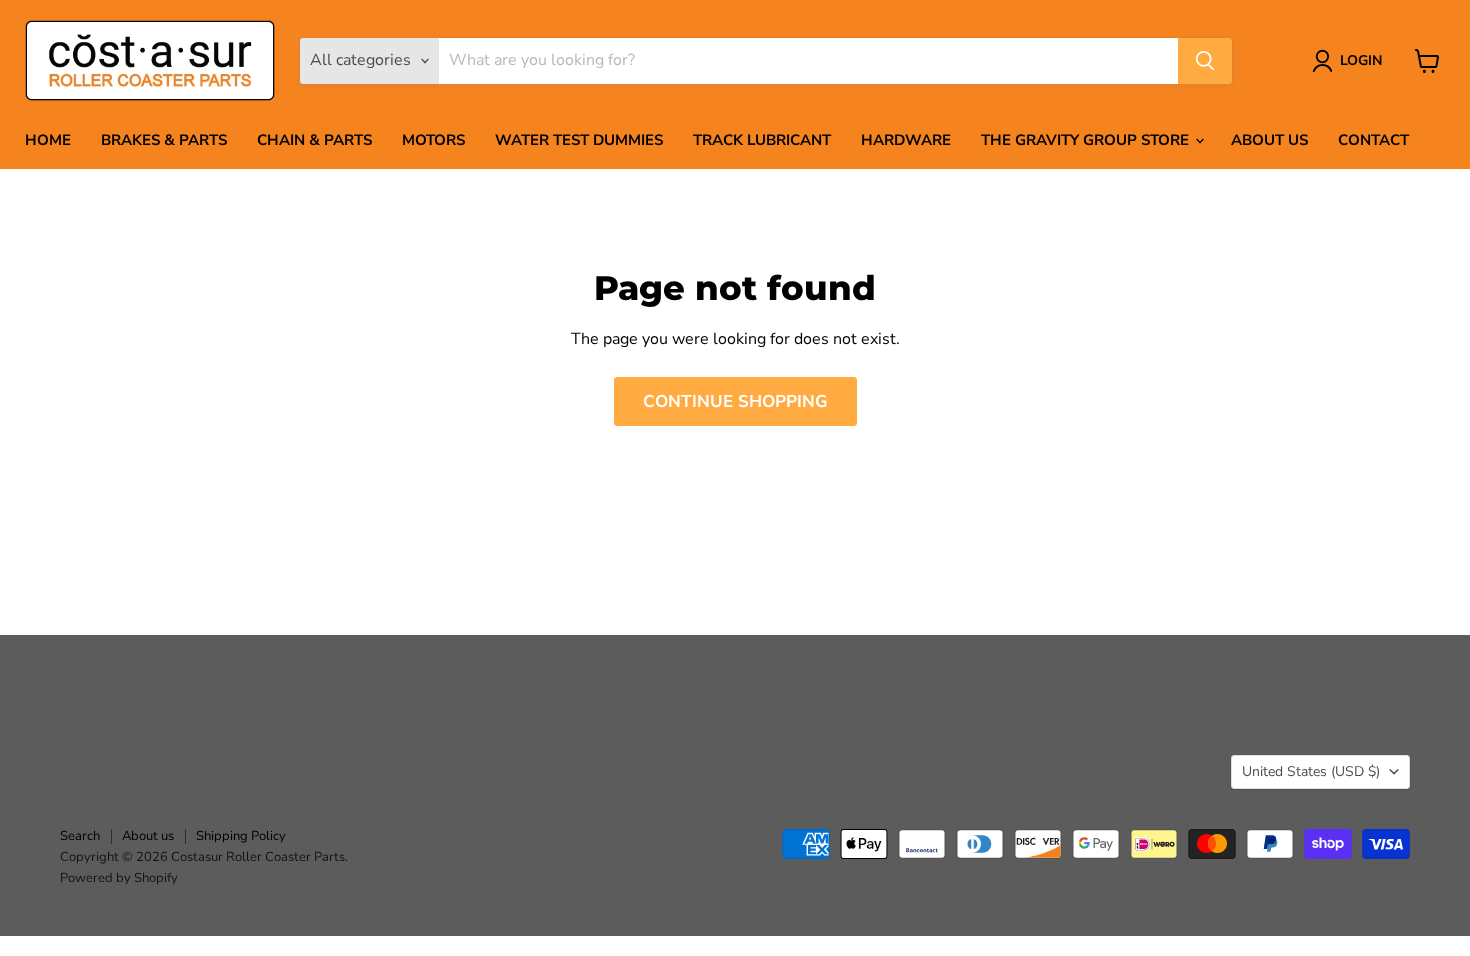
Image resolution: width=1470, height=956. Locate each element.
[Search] (1205, 61)
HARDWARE (906, 140)
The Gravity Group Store (1087, 140)
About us (1269, 140)
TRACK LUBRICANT (762, 140)
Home (48, 140)
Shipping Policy (241, 836)
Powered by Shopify (119, 878)
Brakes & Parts (164, 140)
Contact (1373, 140)
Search (80, 836)
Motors (433, 140)
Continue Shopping (735, 401)
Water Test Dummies (579, 140)
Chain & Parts (314, 140)
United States (1311, 771)
